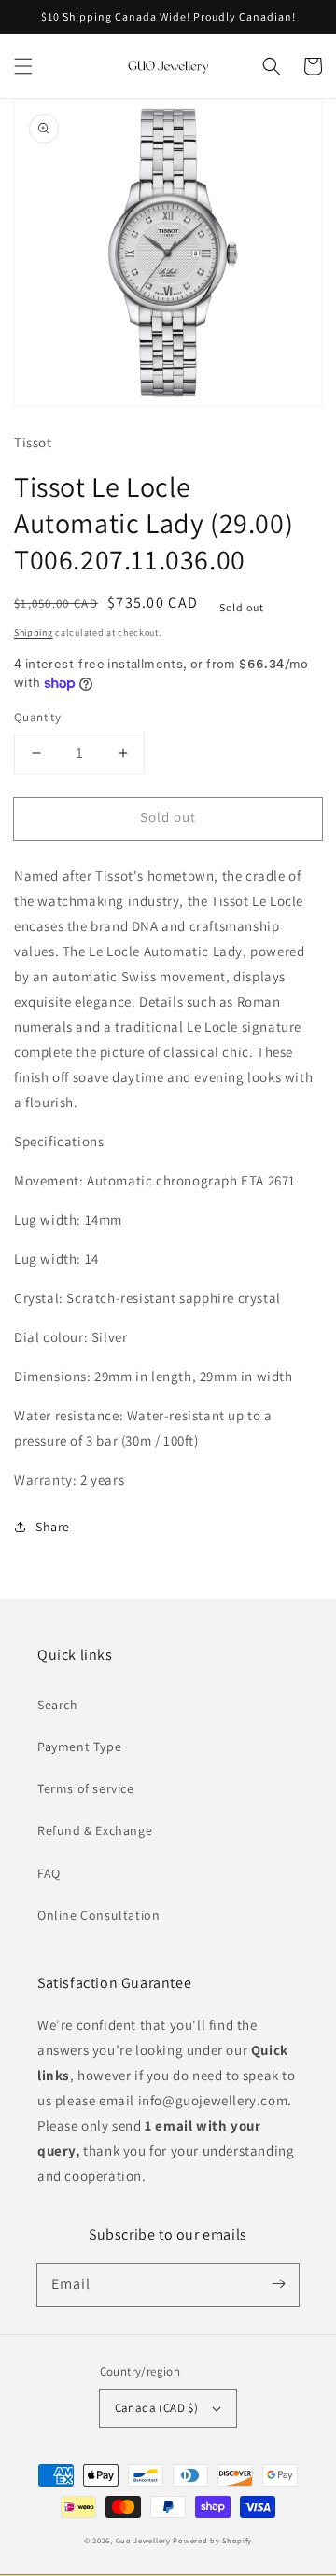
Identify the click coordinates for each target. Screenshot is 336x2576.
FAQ (49, 1873)
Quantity (37, 717)
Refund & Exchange (95, 1830)
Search (58, 1705)
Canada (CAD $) (157, 2408)
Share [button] (53, 1527)
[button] (23, 66)
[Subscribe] (278, 2284)
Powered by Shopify (212, 2540)
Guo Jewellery (143, 2540)
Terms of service (86, 1788)
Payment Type (79, 1747)
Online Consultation (98, 1915)
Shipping (34, 632)
